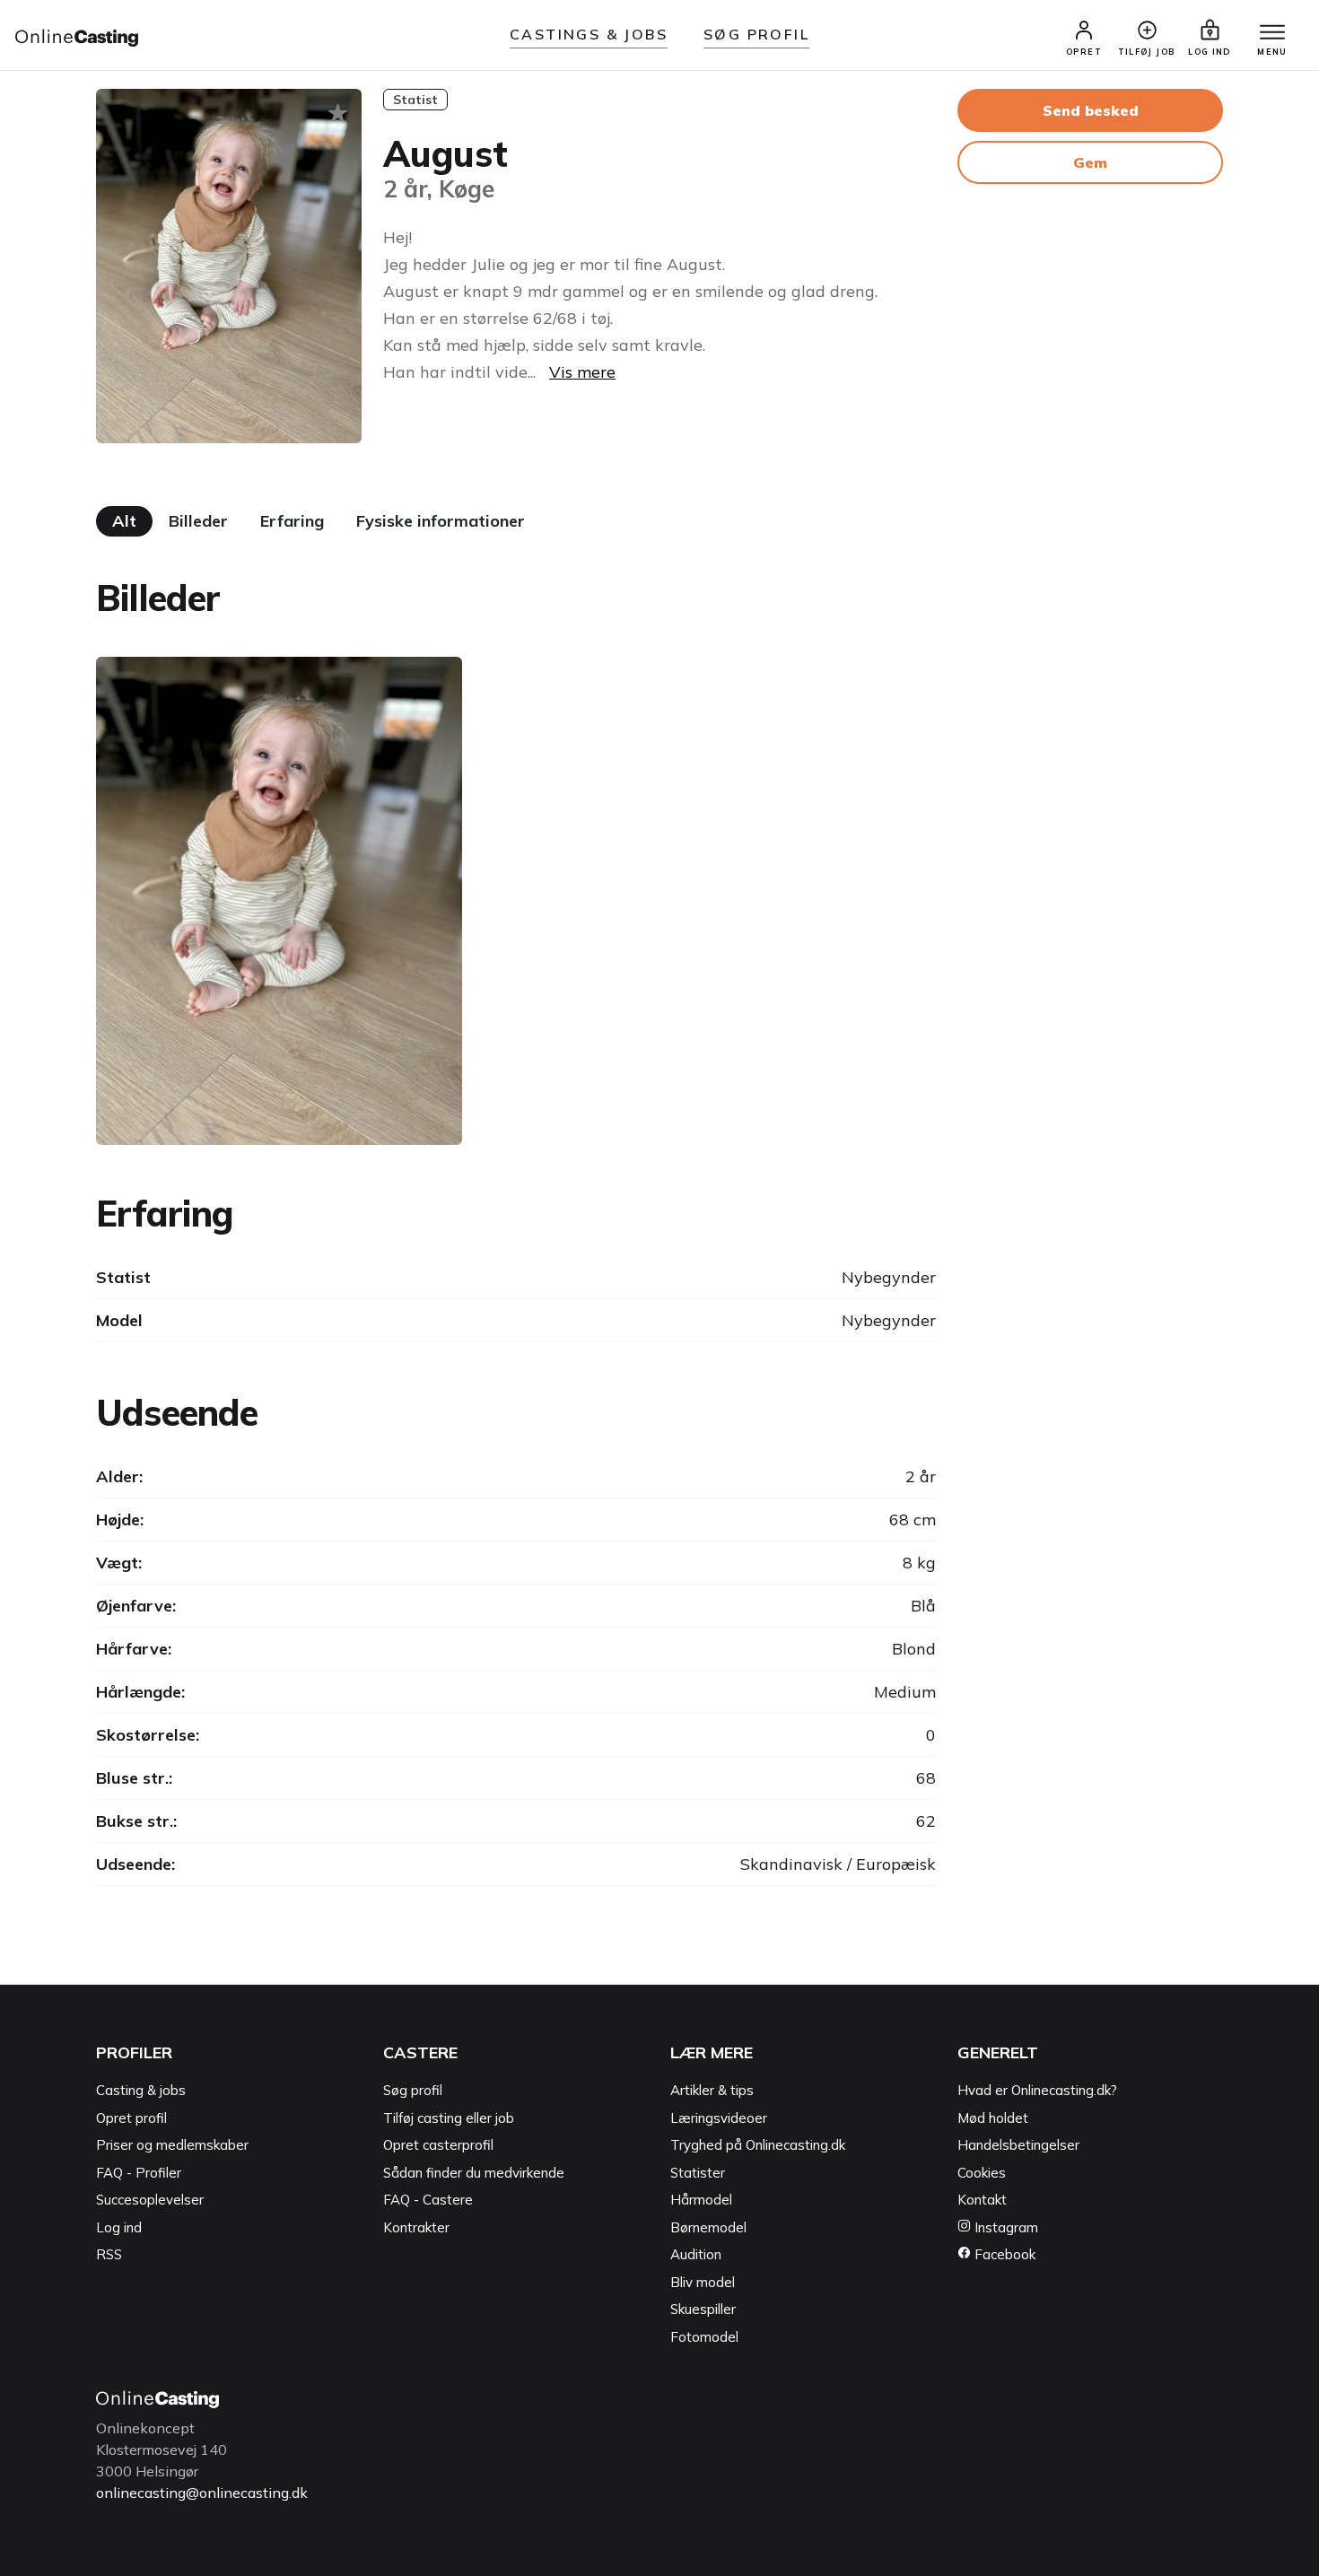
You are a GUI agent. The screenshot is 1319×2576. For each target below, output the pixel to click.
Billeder (198, 521)
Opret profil (131, 2118)
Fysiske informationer (441, 521)
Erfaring (292, 521)
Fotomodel (704, 2337)
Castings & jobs (589, 34)
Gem (1090, 162)
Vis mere (582, 372)
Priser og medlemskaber (172, 2145)
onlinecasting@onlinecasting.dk (202, 2493)
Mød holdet (993, 2118)
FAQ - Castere (428, 2200)
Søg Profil (756, 34)
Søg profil (413, 2090)
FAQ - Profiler (139, 2173)
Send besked (1091, 110)
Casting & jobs (141, 2090)
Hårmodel (701, 2200)
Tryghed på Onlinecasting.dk (758, 2145)
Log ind (119, 2227)
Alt (124, 521)
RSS (109, 2254)
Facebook (1003, 2254)
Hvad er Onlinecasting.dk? (1037, 2090)
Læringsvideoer (719, 2118)
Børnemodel (708, 2227)
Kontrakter (416, 2227)
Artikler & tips (712, 2090)
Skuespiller (703, 2309)
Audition (696, 2254)
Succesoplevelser (150, 2200)
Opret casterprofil (438, 2145)
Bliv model (703, 2282)
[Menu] (1272, 33)
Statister (698, 2173)
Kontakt (982, 2200)
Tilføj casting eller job (449, 2118)
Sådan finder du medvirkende (474, 2173)
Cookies (982, 2173)
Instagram (1005, 2227)
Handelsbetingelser (1018, 2145)
